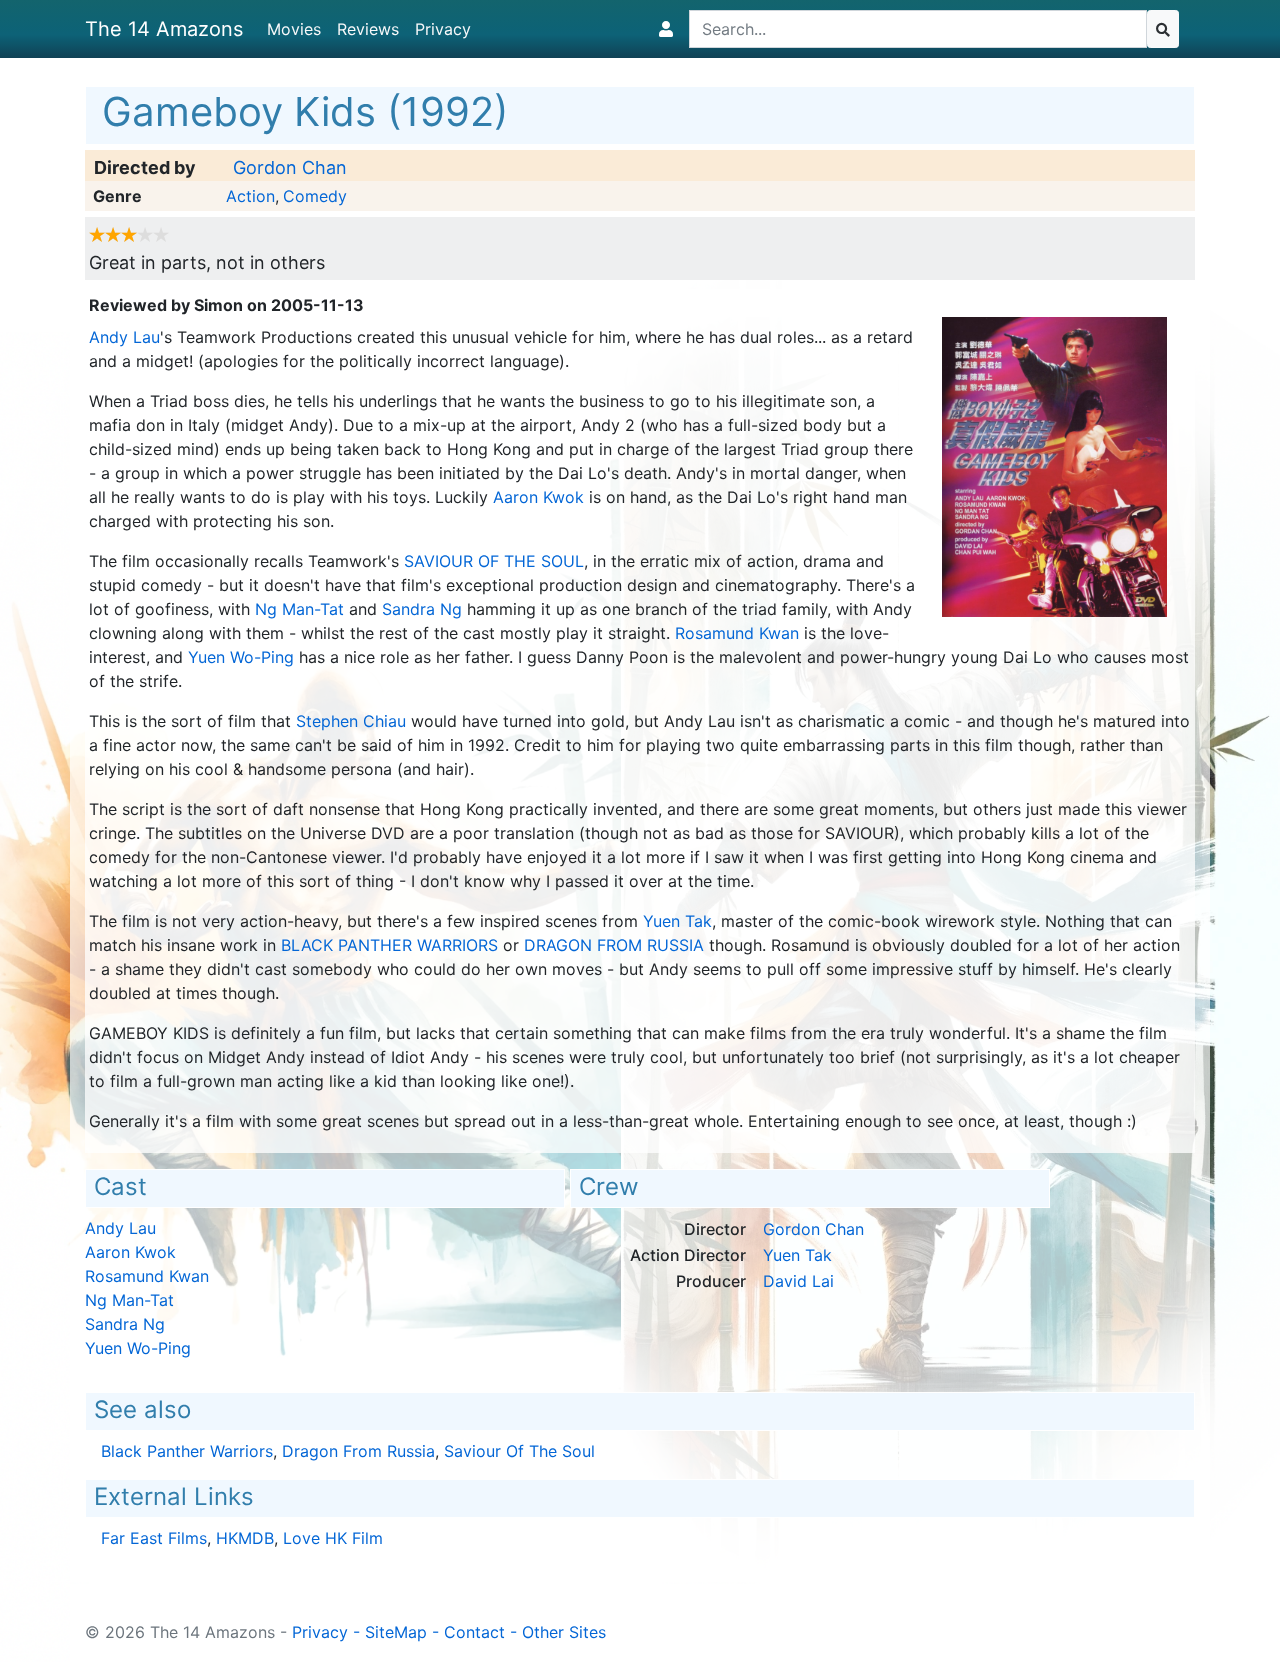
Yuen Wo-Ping (241, 657)
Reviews (368, 29)
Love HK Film (333, 1538)
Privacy (443, 29)
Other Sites (564, 1632)
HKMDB (245, 1538)
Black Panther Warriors (389, 945)
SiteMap (396, 1632)
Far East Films (154, 1538)
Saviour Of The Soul (494, 561)
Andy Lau (124, 337)
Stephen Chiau (351, 721)
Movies (294, 29)
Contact (474, 1632)
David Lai (798, 1281)
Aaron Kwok (538, 497)
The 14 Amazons (164, 29)
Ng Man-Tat (299, 609)
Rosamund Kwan (737, 633)
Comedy (315, 196)
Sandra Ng (422, 609)
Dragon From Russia (614, 945)
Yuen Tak (677, 921)
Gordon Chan (290, 167)
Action (250, 196)
